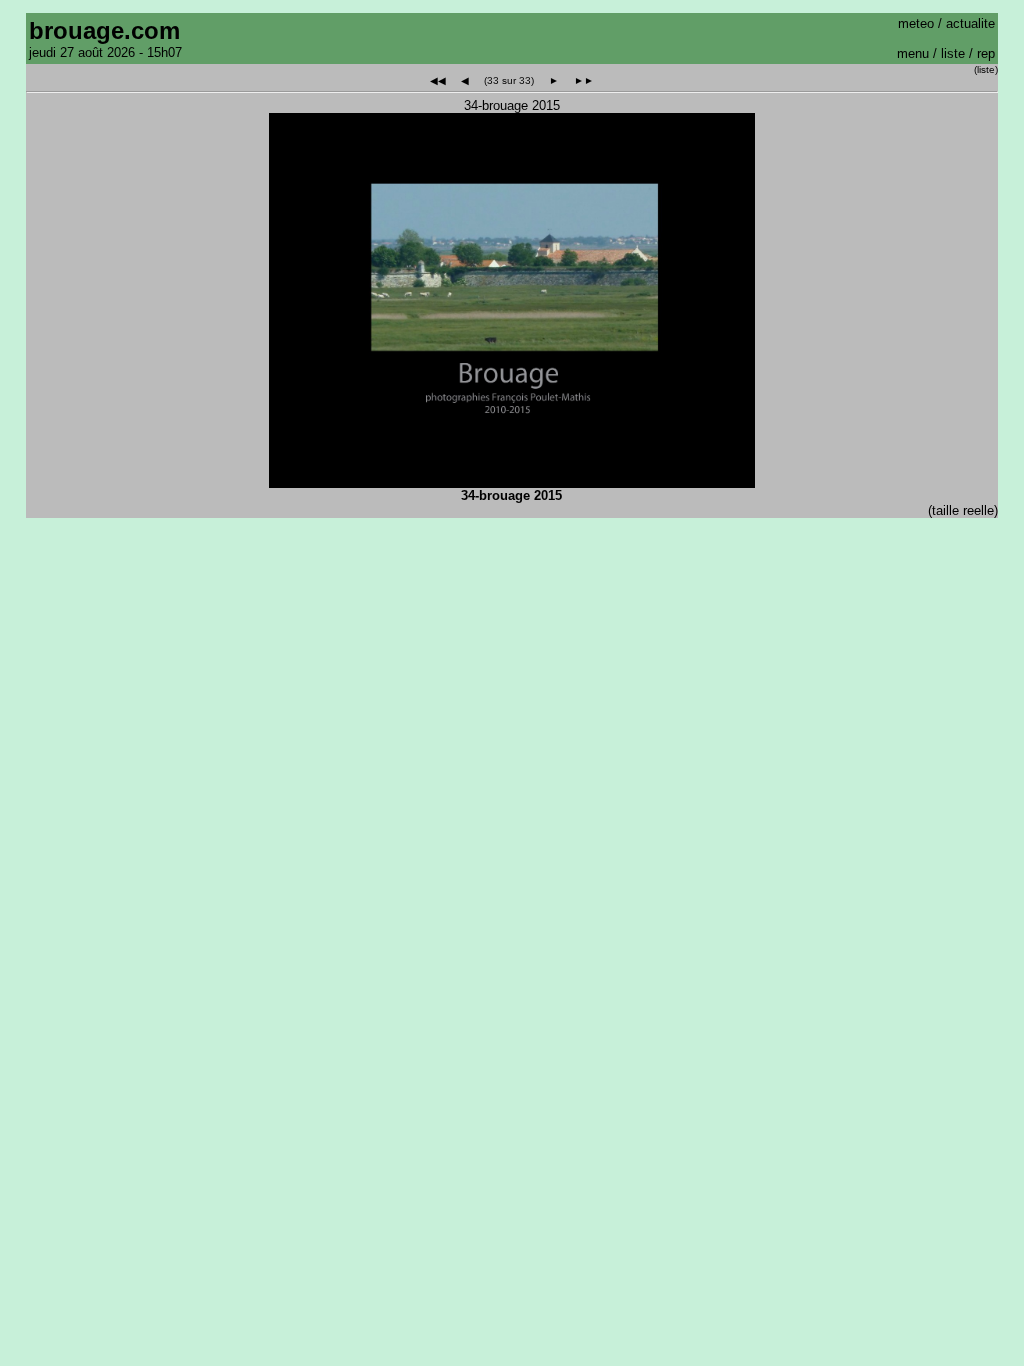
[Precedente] (349, 323)
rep (986, 53)
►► (584, 80)
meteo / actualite (946, 23)
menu (913, 53)
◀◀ (438, 80)
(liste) (986, 69)
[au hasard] (509, 323)
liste (953, 53)
